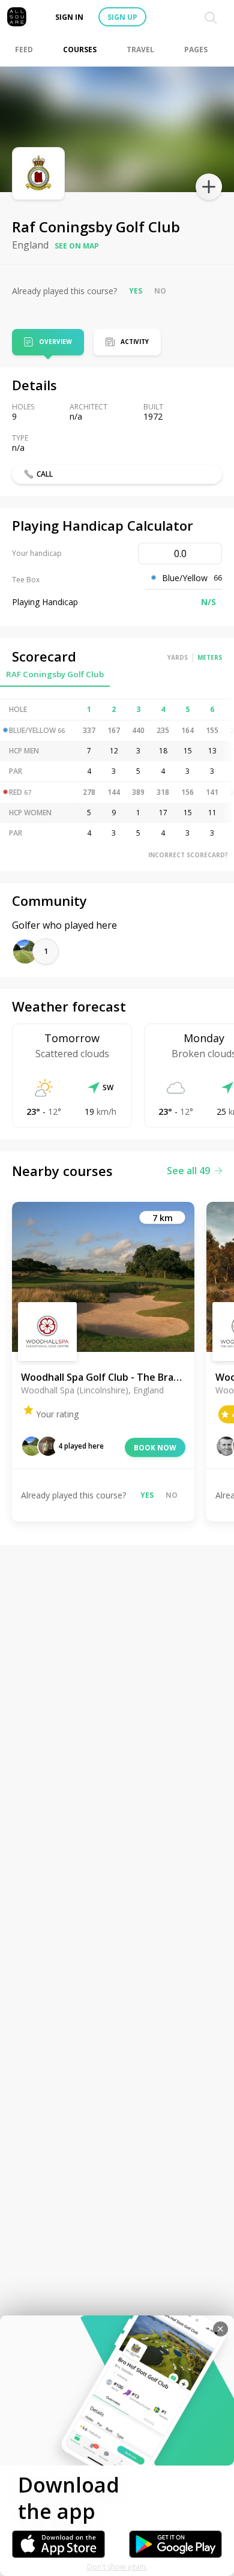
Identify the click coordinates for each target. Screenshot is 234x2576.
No (160, 291)
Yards (178, 657)
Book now (155, 1448)
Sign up (122, 17)
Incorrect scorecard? (188, 855)
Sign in (69, 17)
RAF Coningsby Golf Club (55, 674)
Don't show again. (117, 2567)
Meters (210, 657)
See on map (77, 246)
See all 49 (188, 1171)
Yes (136, 291)
